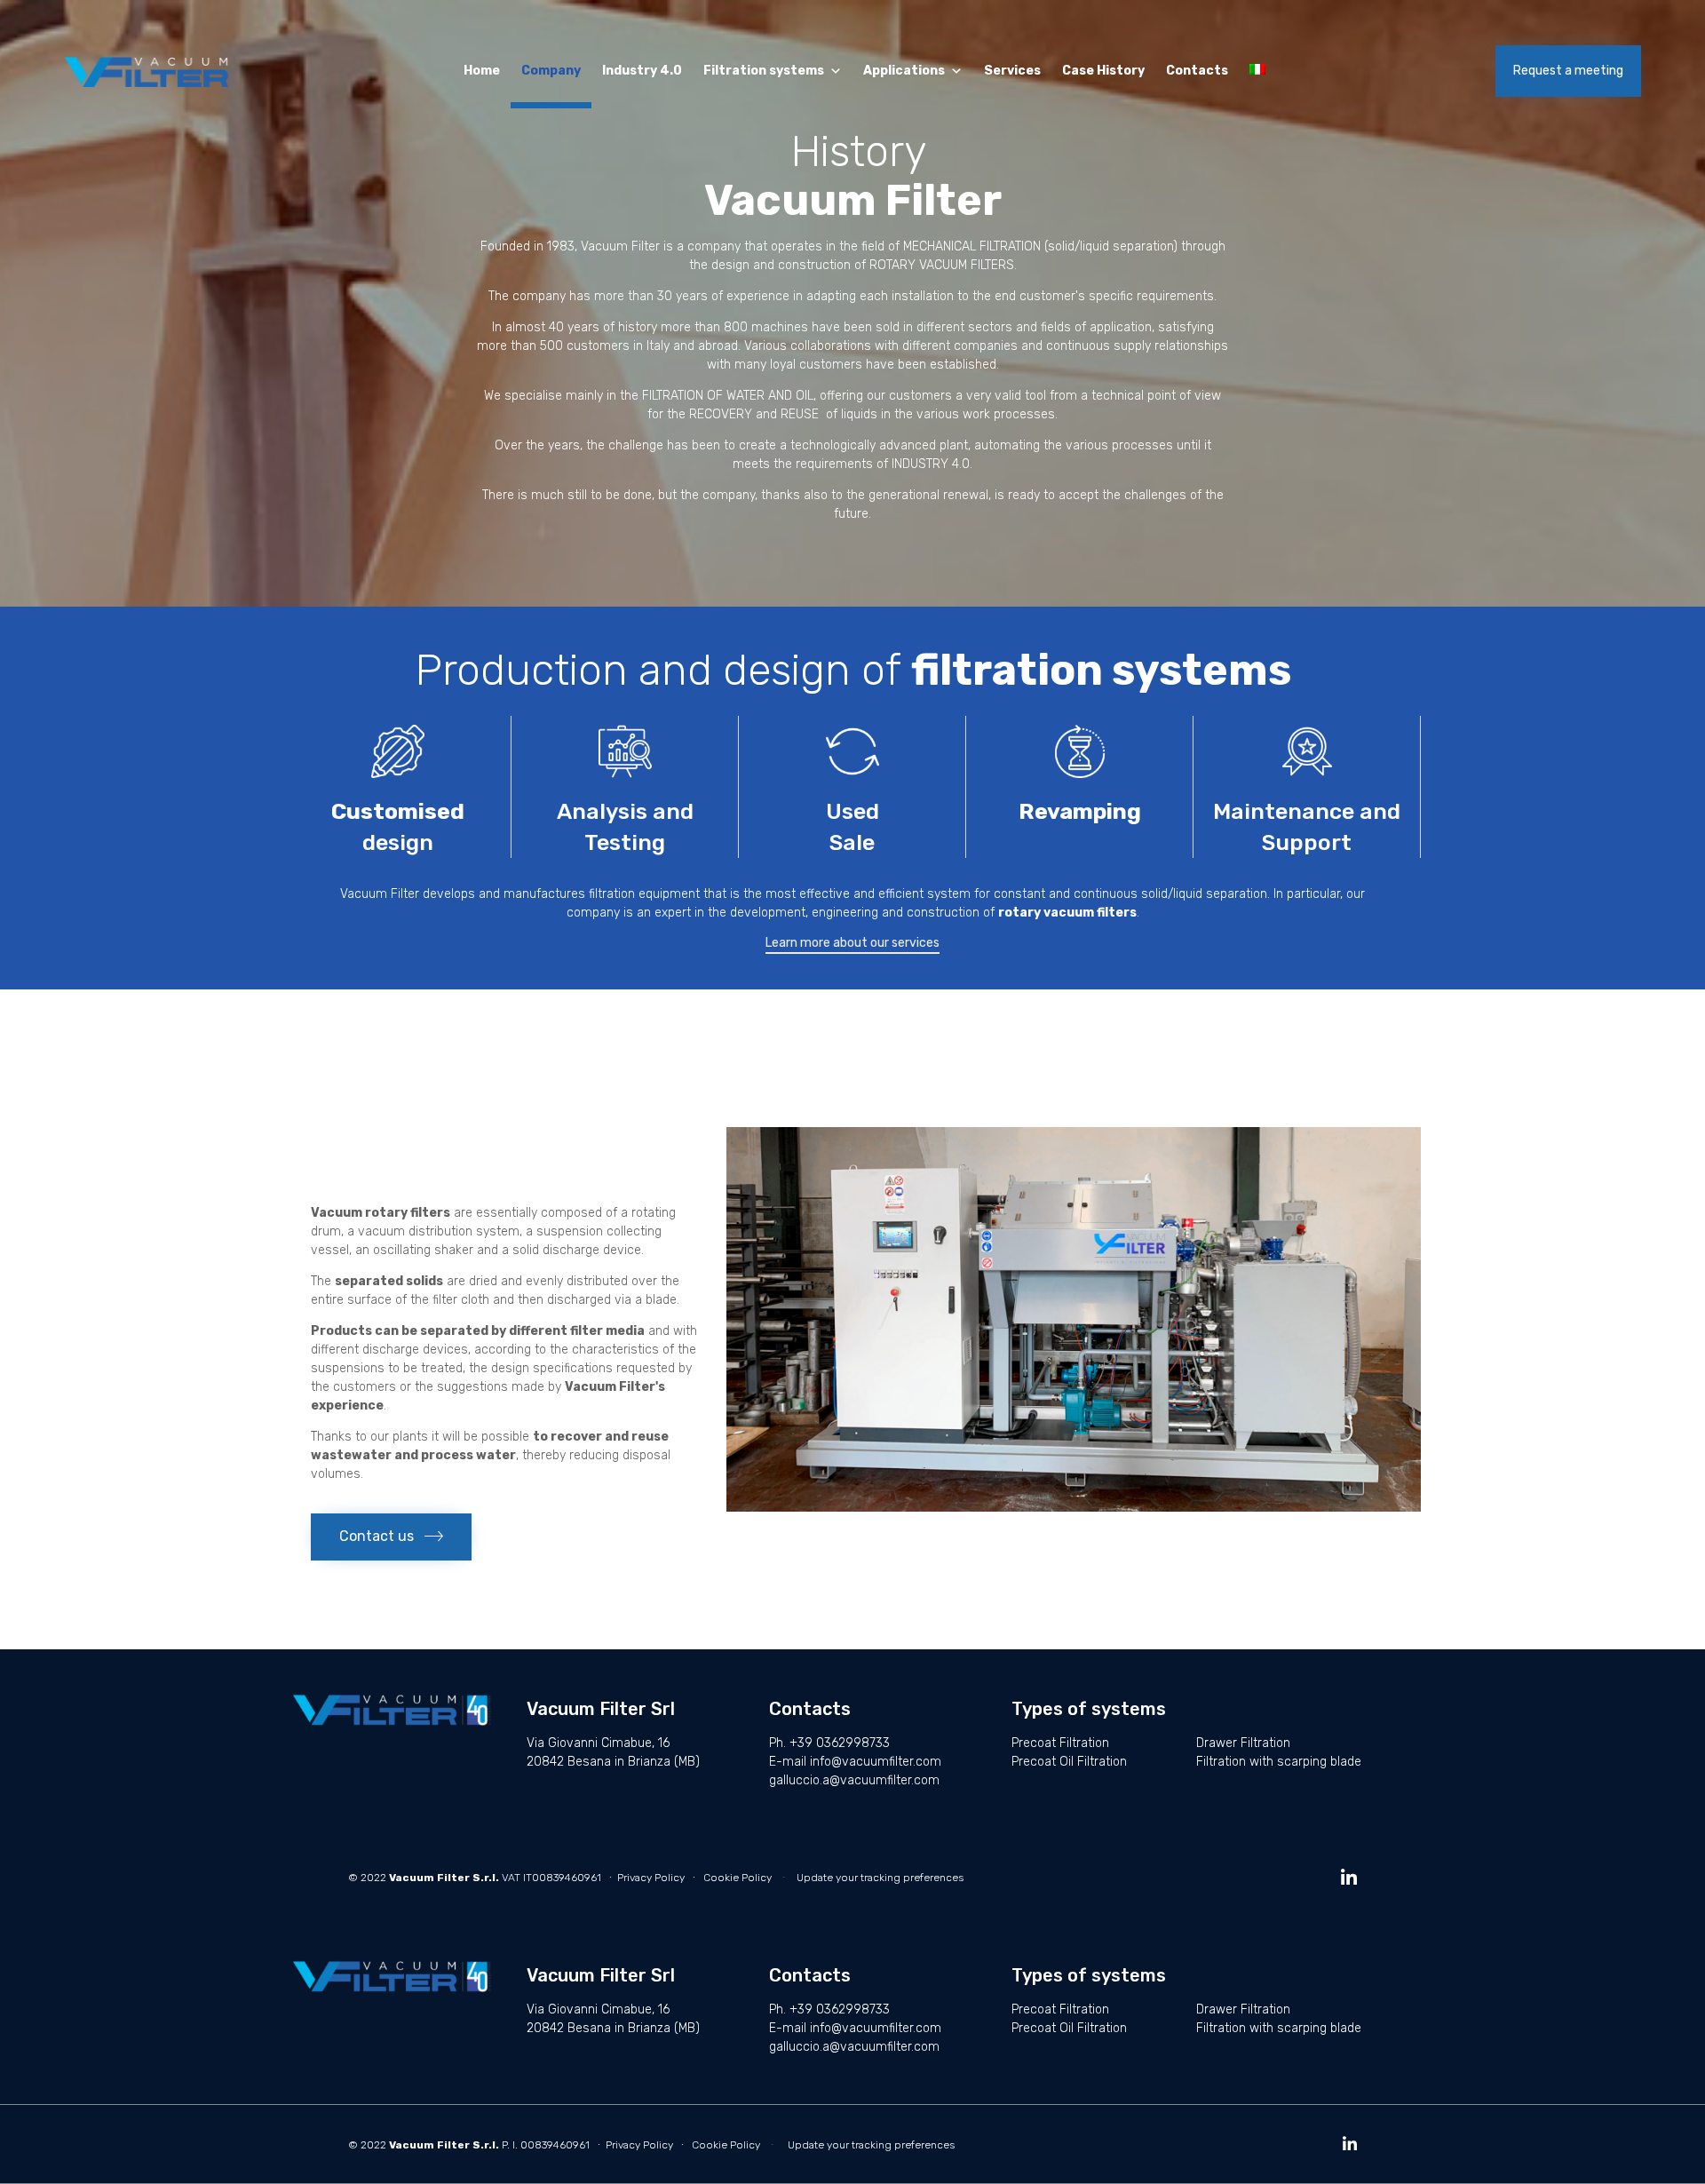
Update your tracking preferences (880, 1878)
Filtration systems (764, 71)
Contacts (1197, 71)
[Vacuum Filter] (151, 71)
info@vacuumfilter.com (876, 1762)
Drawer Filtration (1243, 1743)
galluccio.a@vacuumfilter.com (854, 1780)
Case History (1103, 71)
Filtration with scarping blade (1279, 1762)
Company (551, 71)
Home (482, 71)
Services (1012, 71)
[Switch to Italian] (1261, 71)
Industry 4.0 (642, 71)
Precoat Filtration (1060, 1743)
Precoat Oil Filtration (1069, 1762)
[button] (852, 945)
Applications (904, 71)
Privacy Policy (651, 1878)
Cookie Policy (738, 1878)
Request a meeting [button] (1568, 71)
